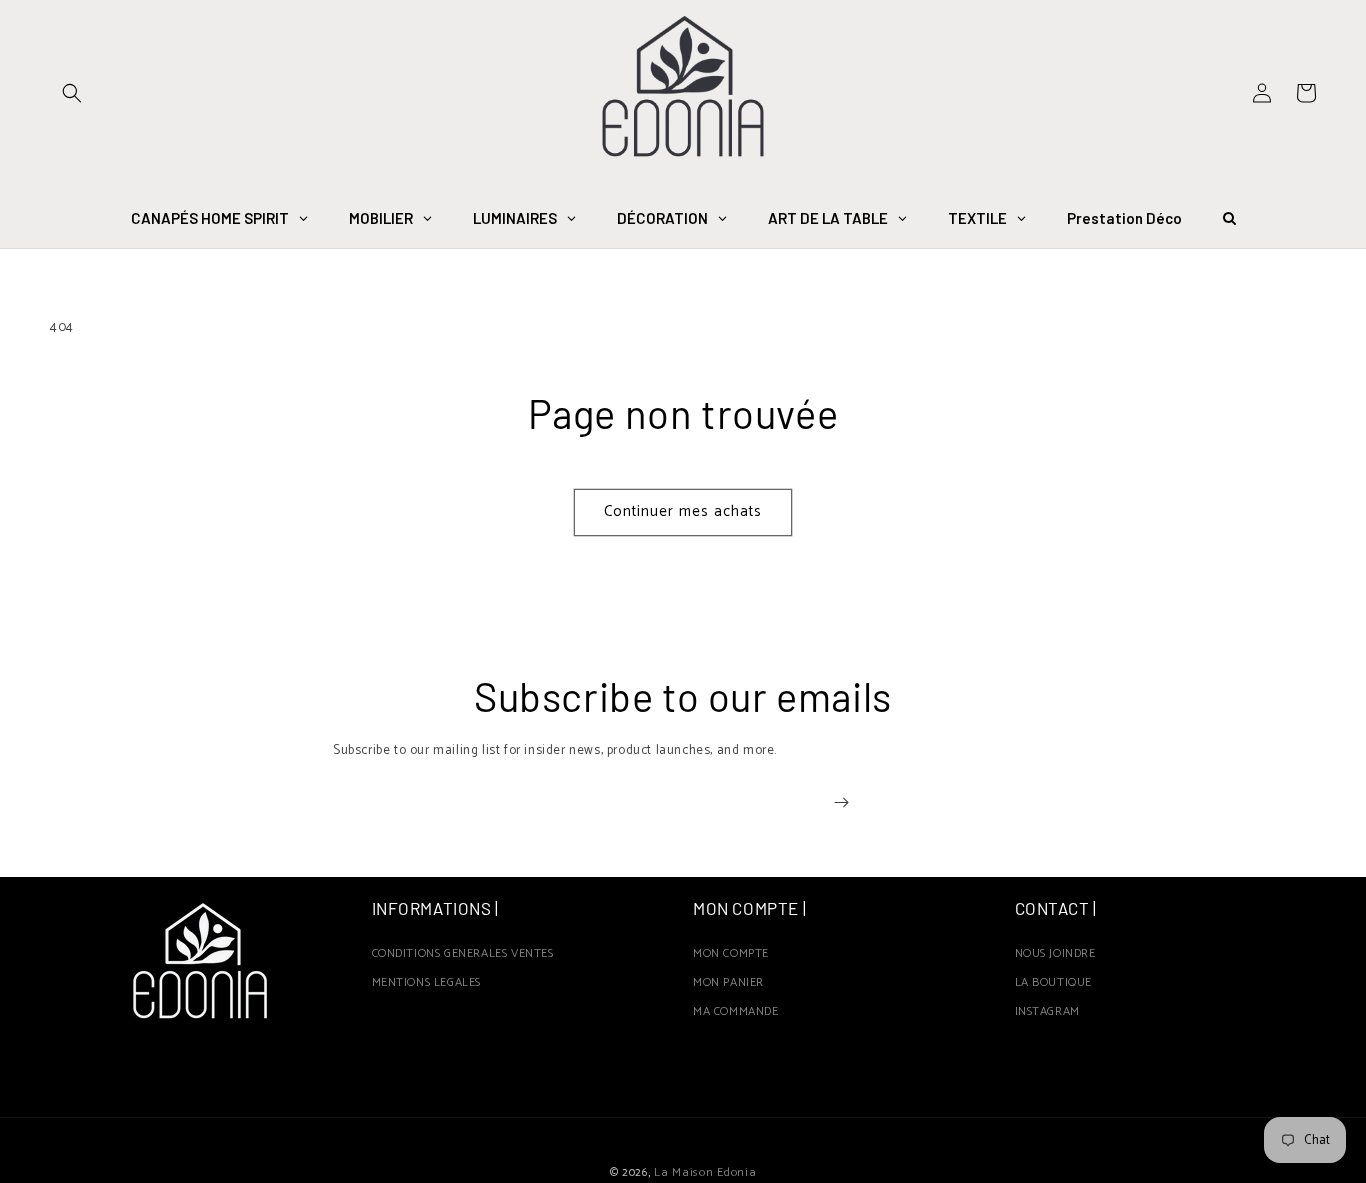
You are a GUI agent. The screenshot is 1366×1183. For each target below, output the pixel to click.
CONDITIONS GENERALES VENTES (463, 956)
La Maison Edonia (705, 1172)
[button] (72, 93)
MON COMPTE (731, 956)
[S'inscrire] (841, 802)
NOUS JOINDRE (1055, 956)
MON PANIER (728, 983)
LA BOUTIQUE (1054, 983)
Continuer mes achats (683, 511)
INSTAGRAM (1047, 1012)
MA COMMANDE (736, 1012)
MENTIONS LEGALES (427, 983)
